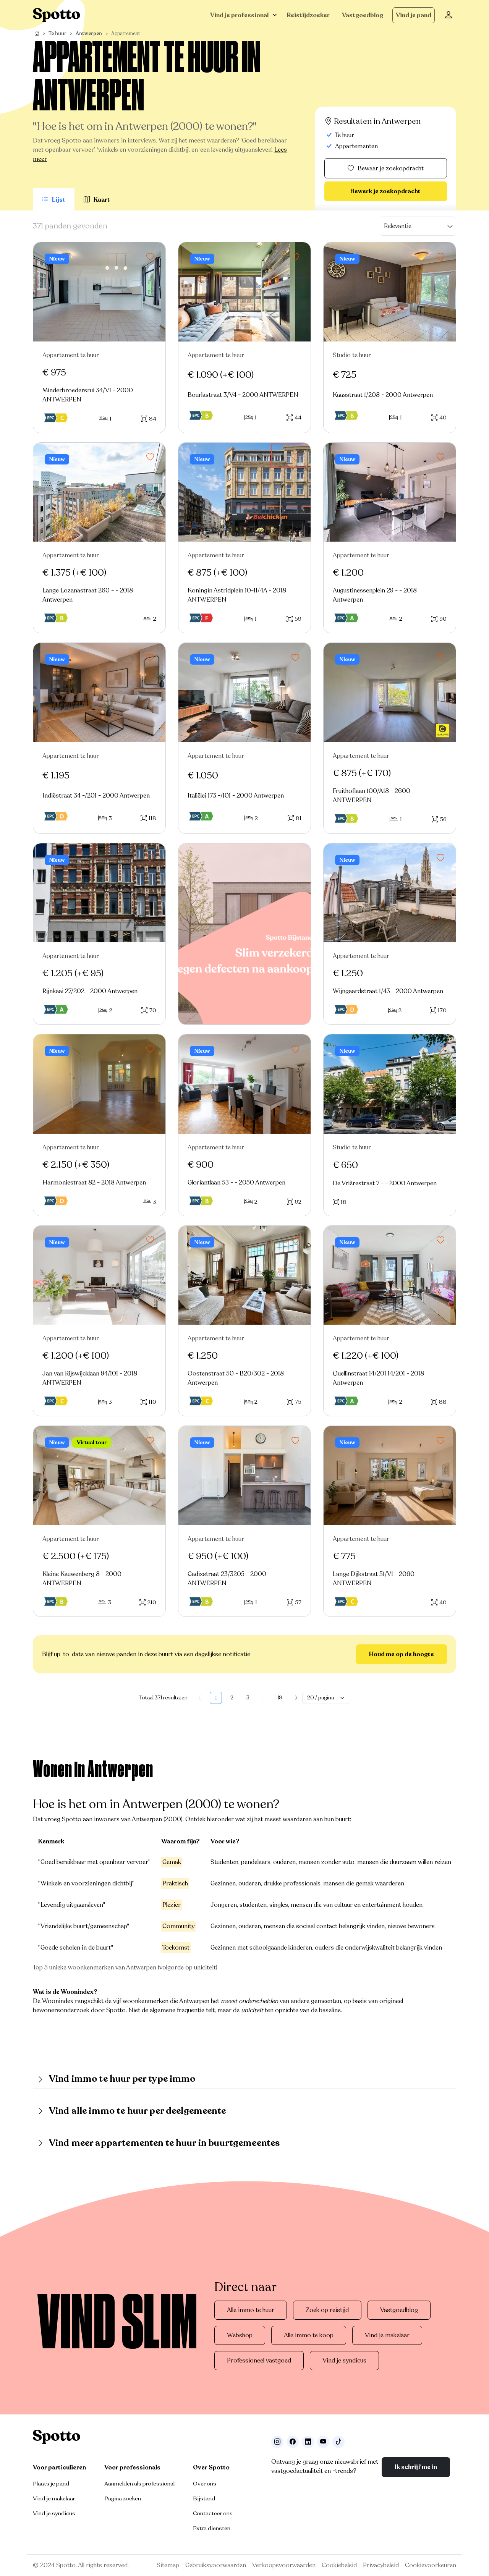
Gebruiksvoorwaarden (216, 2565)
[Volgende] (296, 1698)
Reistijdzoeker (308, 15)
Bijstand (204, 2498)
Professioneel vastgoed (259, 2361)
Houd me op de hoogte (402, 1654)
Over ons (205, 2484)
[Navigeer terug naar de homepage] (57, 15)
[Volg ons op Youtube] (323, 2442)
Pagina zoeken (123, 2498)
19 (280, 1698)
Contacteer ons (213, 2513)
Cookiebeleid (339, 2565)
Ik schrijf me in (416, 2467)
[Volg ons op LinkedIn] (308, 2442)
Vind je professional (239, 15)
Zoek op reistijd (327, 2310)
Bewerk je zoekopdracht (385, 191)
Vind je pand (414, 15)
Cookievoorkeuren (431, 2565)
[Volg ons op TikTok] (338, 2442)
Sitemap (168, 2565)
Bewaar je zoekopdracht (391, 168)
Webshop (240, 2335)
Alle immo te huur (251, 2310)
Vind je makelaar (387, 2335)
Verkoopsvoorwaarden (284, 2565)
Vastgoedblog (363, 15)
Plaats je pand (51, 2484)
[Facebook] (293, 2442)
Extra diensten (212, 2528)
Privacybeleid (381, 2565)
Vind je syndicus (344, 2361)
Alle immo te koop (309, 2335)
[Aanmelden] (449, 15)
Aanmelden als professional (139, 2484)
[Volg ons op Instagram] (277, 2442)
